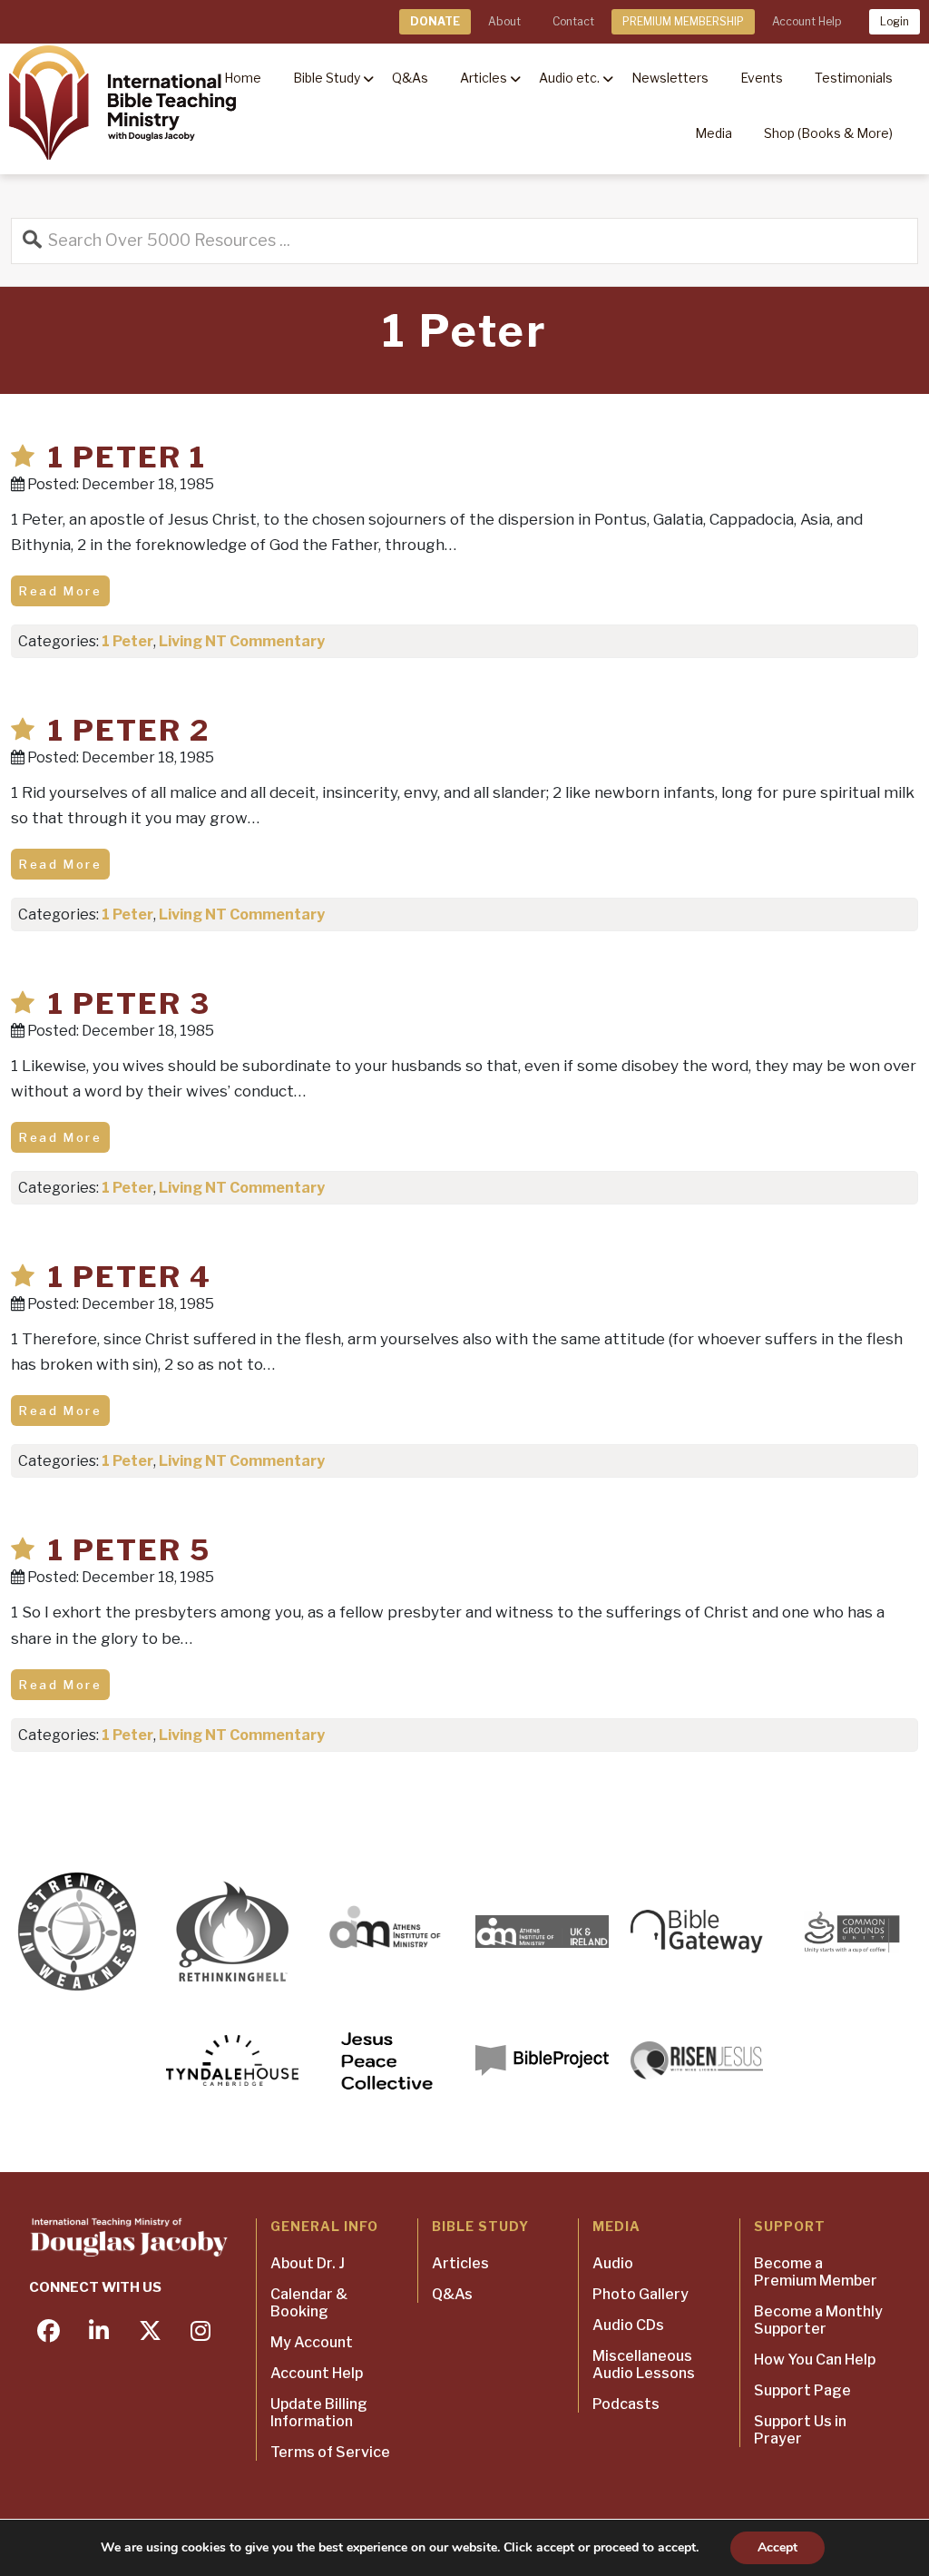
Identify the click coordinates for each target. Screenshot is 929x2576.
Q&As (452, 2294)
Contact (573, 21)
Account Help (807, 21)
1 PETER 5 (129, 1550)
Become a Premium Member (816, 2272)
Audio (613, 2263)
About (504, 21)
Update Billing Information (319, 2413)
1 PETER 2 (129, 730)
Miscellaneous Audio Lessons (644, 2365)
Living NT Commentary (242, 641)
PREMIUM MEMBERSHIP (683, 21)
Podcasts (626, 2404)
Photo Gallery (641, 2294)
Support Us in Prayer (800, 2430)
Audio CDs (628, 2325)
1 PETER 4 (130, 1277)
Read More (60, 591)
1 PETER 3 (129, 1003)
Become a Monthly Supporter (818, 2320)
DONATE (435, 21)
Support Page (802, 2390)
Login (895, 21)
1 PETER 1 (127, 457)
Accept (777, 2547)
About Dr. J (308, 2263)
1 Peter (127, 641)
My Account (312, 2342)
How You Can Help (815, 2360)
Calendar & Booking (309, 2303)
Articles (460, 2263)
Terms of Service (330, 2452)
